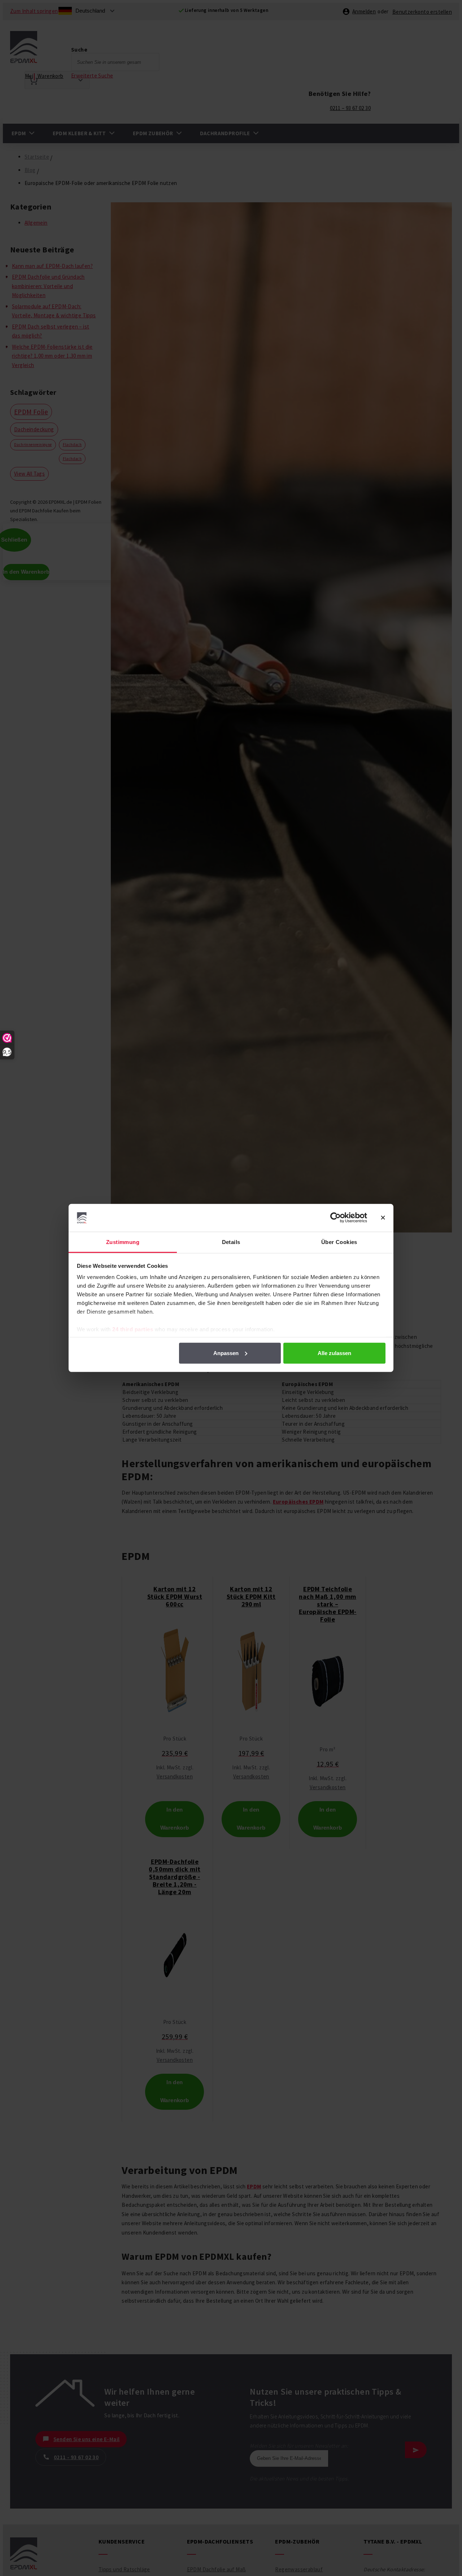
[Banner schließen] (383, 1218)
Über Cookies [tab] (339, 1242)
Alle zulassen (334, 1353)
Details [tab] (231, 1242)
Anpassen (226, 1353)
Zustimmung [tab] (123, 1242)
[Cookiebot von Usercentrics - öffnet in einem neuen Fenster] (335, 1218)
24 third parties (133, 1329)
